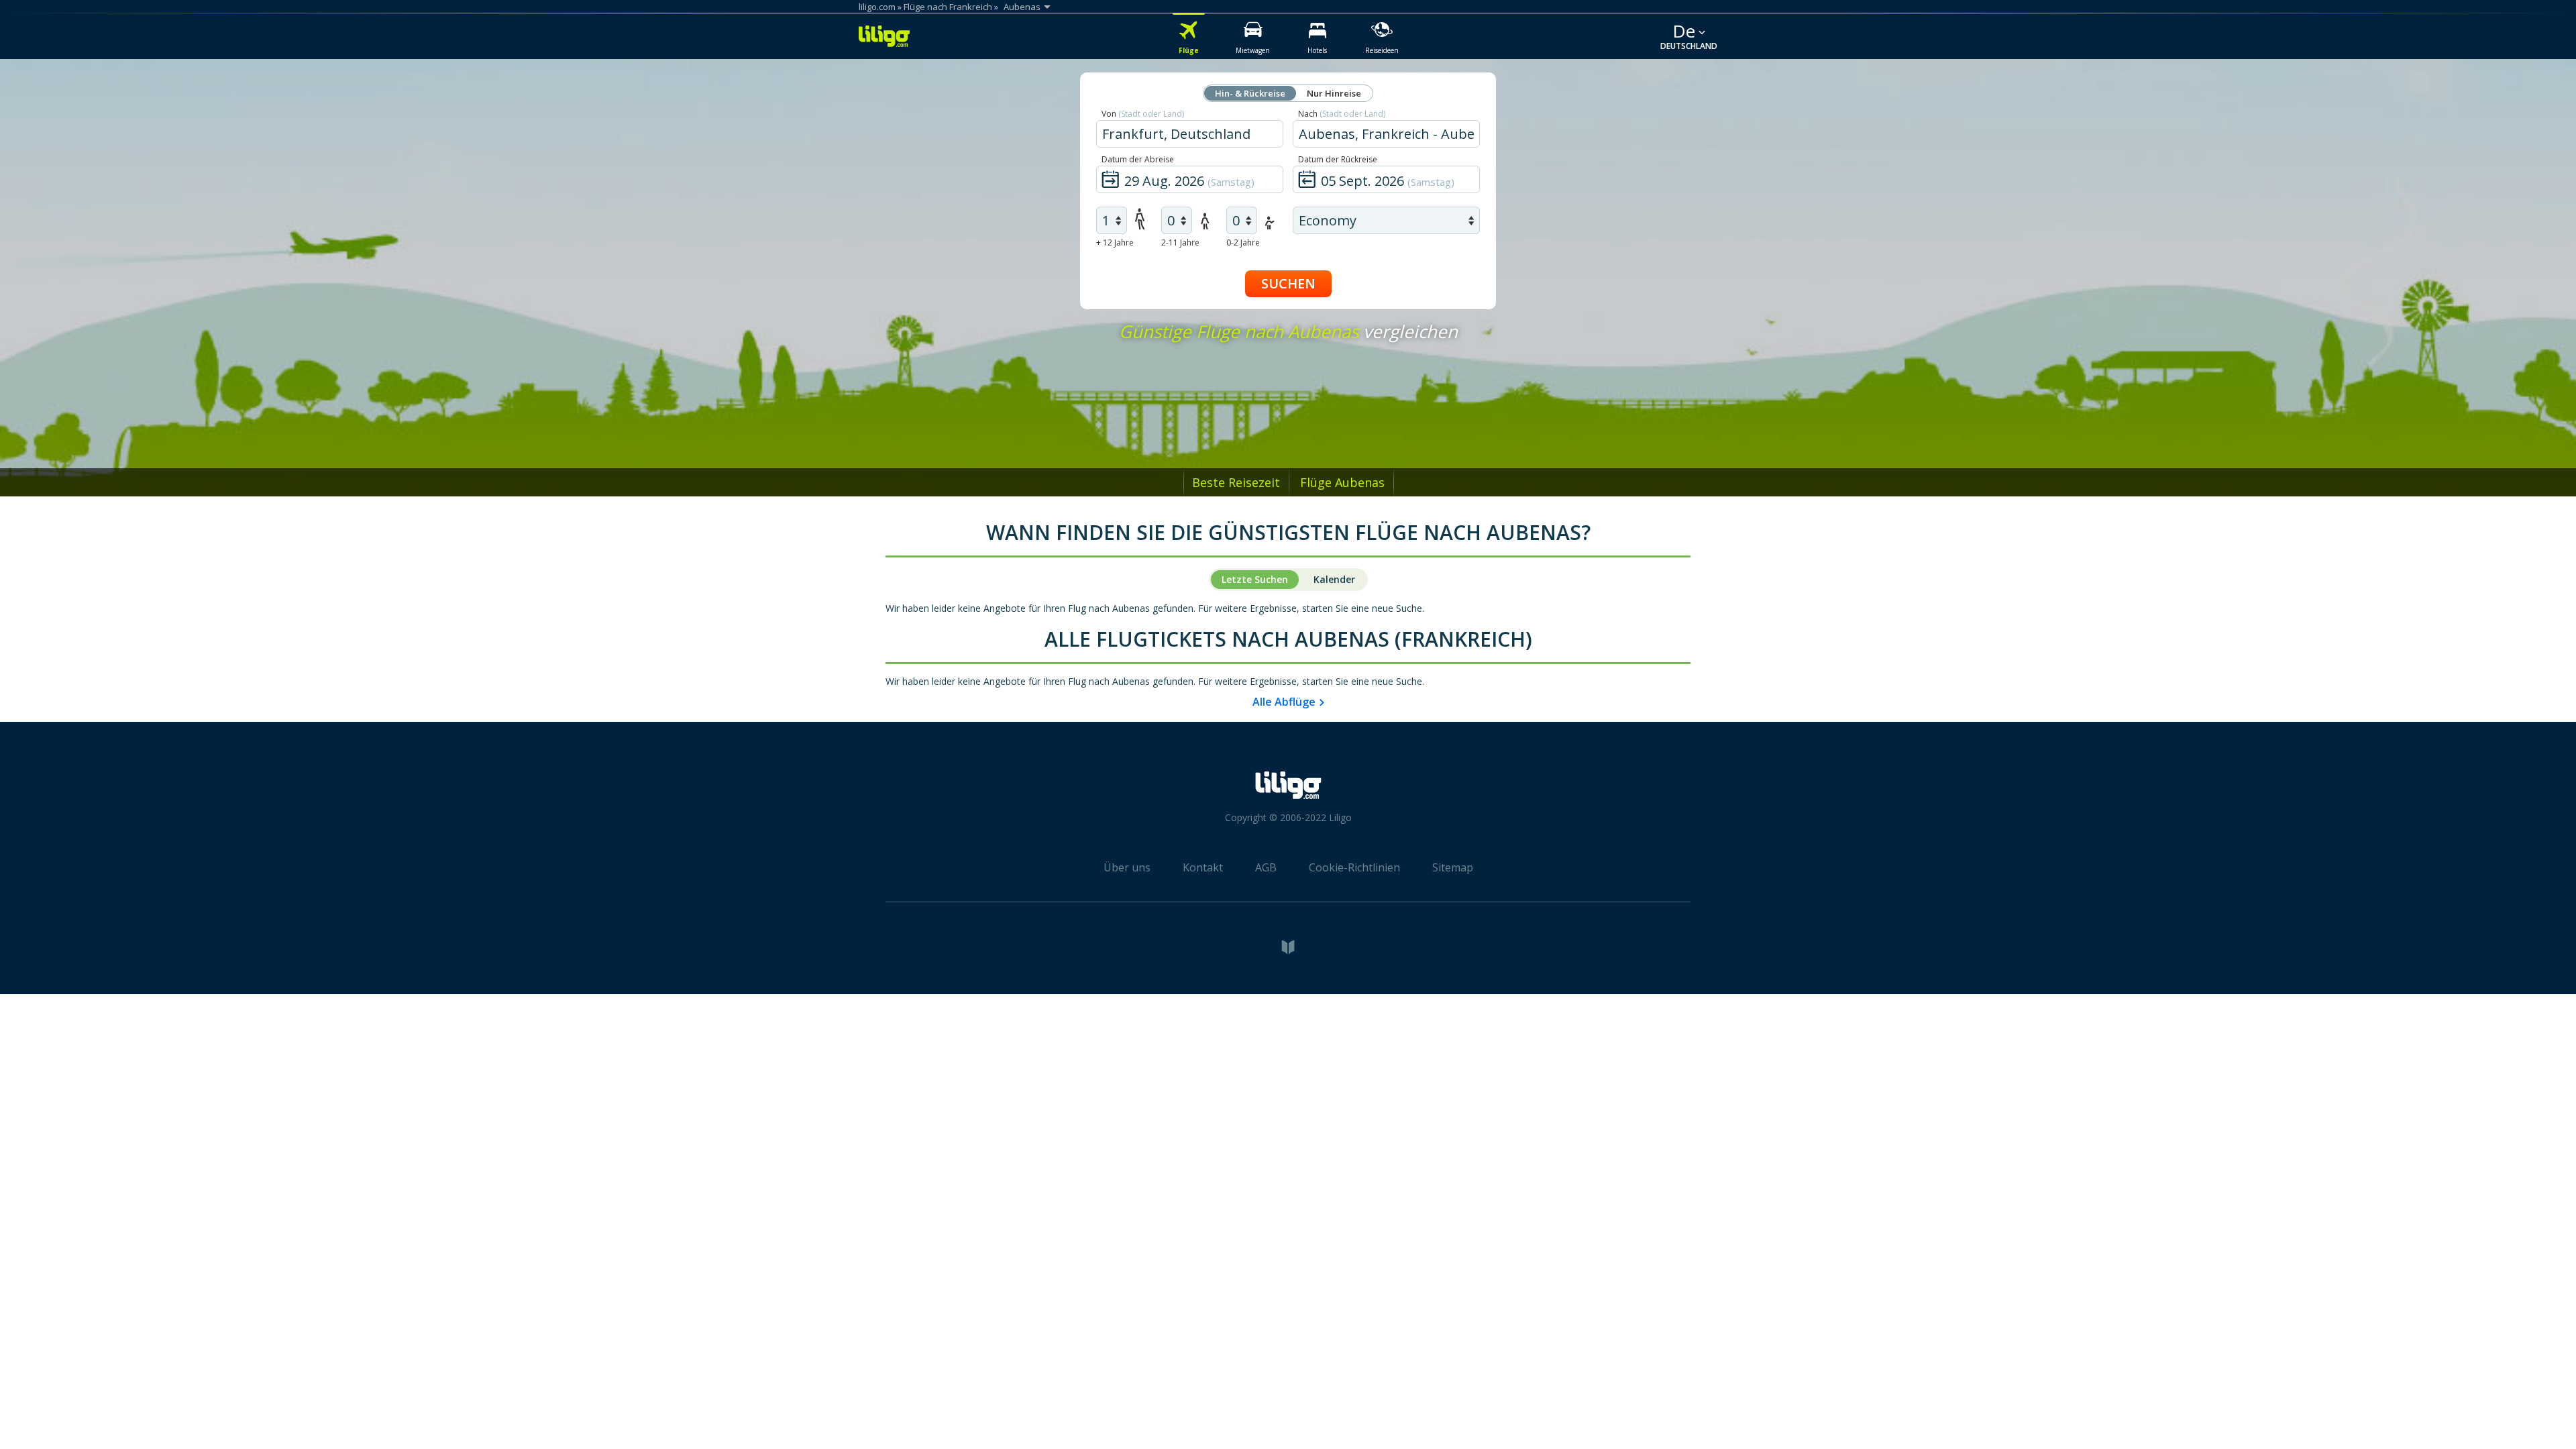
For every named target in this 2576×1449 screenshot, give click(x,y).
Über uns (1127, 867)
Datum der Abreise (1138, 159)
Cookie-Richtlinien (1354, 867)
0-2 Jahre (1243, 243)
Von (1143, 114)
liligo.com (877, 7)
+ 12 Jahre (1115, 243)
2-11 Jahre (1180, 243)
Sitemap (1453, 867)
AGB (1266, 867)
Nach (1342, 114)
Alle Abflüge (1284, 702)
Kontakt (1203, 867)
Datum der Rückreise (1338, 159)
